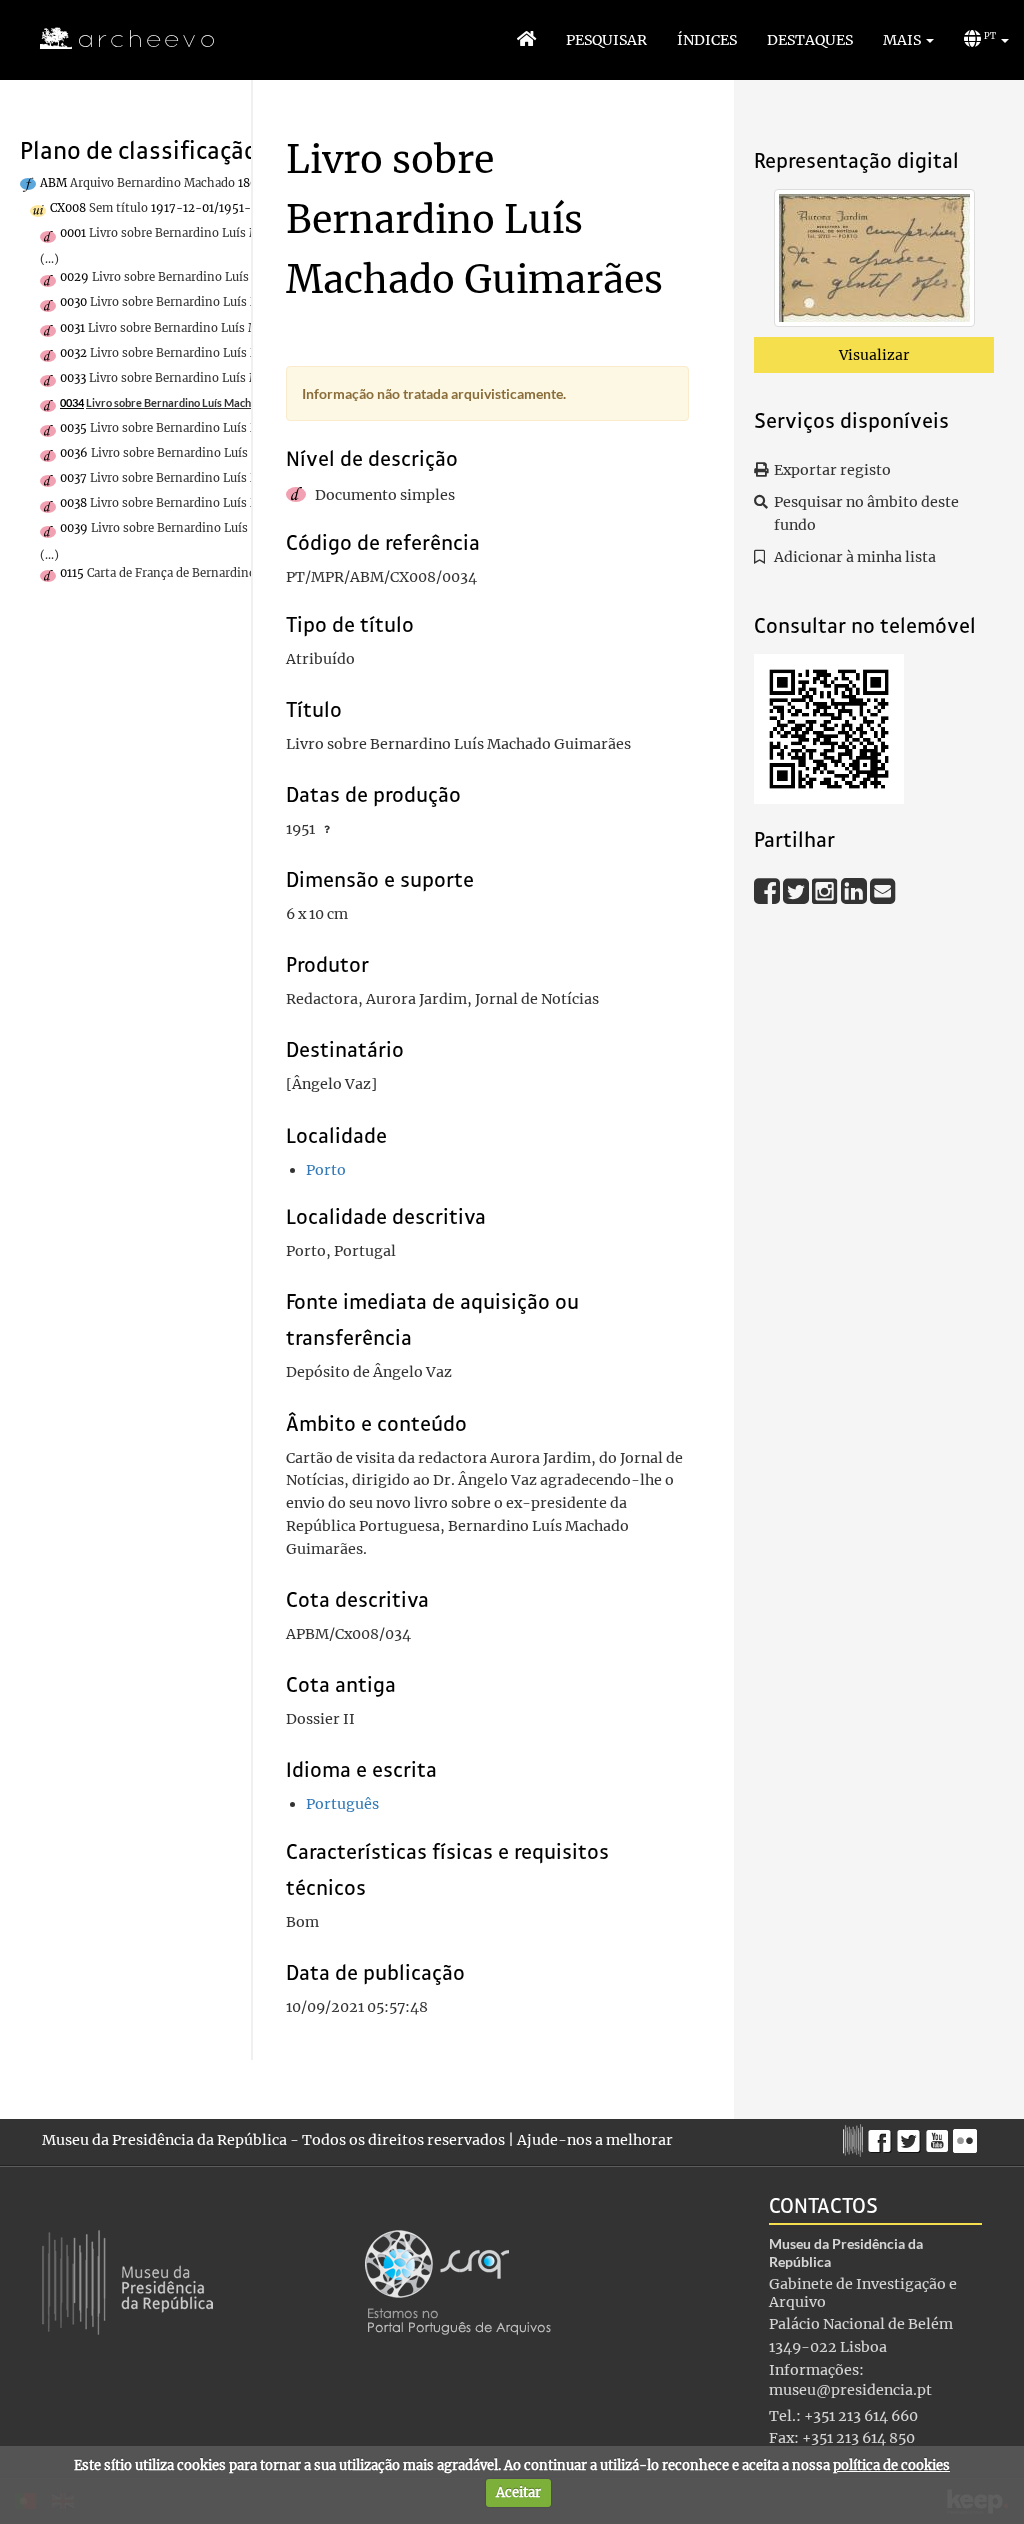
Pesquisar (606, 40)
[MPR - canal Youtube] (939, 2135)
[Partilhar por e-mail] (883, 890)
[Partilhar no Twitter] (797, 890)
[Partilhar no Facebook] (768, 890)
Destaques (810, 40)
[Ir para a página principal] (114, 39)
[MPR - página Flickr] (967, 2136)
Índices (707, 40)
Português (342, 1804)
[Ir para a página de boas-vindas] (526, 40)
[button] (908, 40)
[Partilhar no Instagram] (826, 890)
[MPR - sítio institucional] (855, 2138)
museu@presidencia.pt (850, 2390)
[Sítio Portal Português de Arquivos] (458, 2281)
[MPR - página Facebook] (882, 2136)
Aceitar (518, 2492)
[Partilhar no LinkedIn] (855, 890)
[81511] (874, 262)
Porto (326, 1170)
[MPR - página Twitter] (911, 2136)
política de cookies (891, 2465)
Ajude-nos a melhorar (595, 2140)
